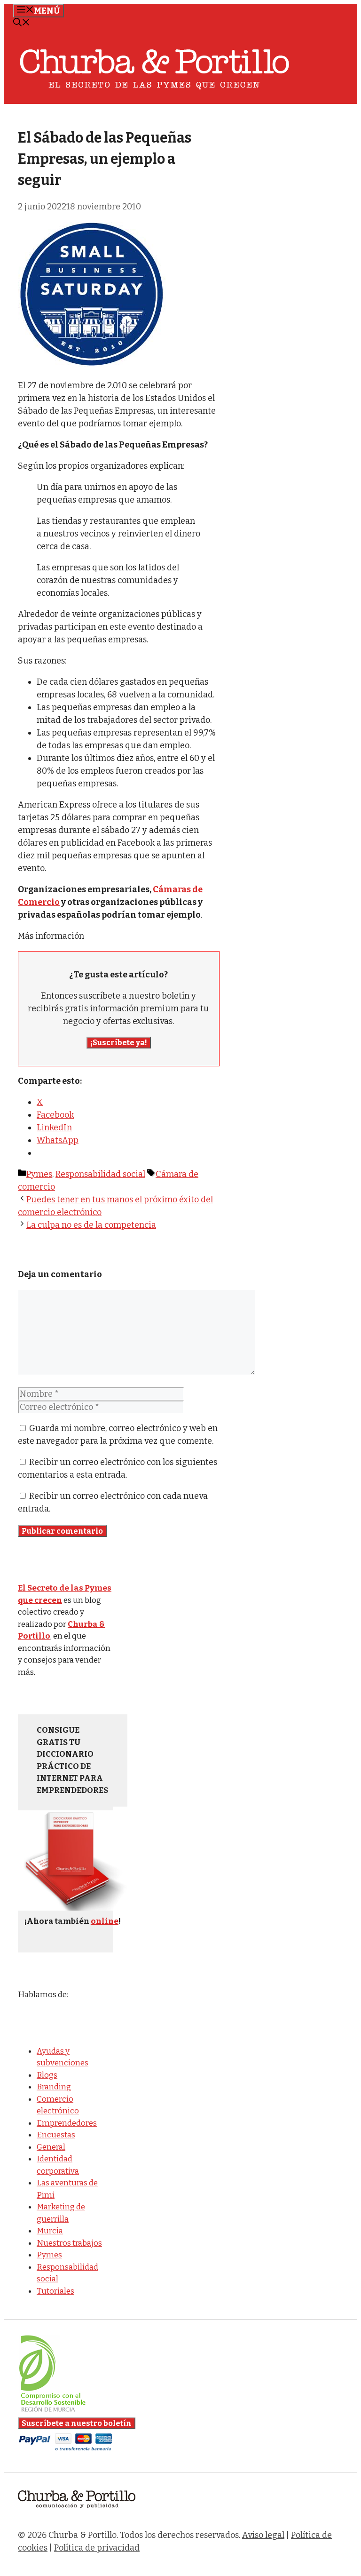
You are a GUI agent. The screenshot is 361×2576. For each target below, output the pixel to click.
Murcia (50, 2231)
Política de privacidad (97, 2548)
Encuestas (56, 2135)
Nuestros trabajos (69, 2243)
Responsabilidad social (100, 1174)
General (51, 2147)
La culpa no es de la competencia (91, 1225)
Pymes (39, 1174)
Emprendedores (67, 2123)
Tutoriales (55, 2291)
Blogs (47, 2075)
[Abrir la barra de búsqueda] (22, 24)
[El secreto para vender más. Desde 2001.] (77, 2514)
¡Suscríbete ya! (119, 1043)
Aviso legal (263, 2535)
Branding (54, 2087)
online (105, 1921)
